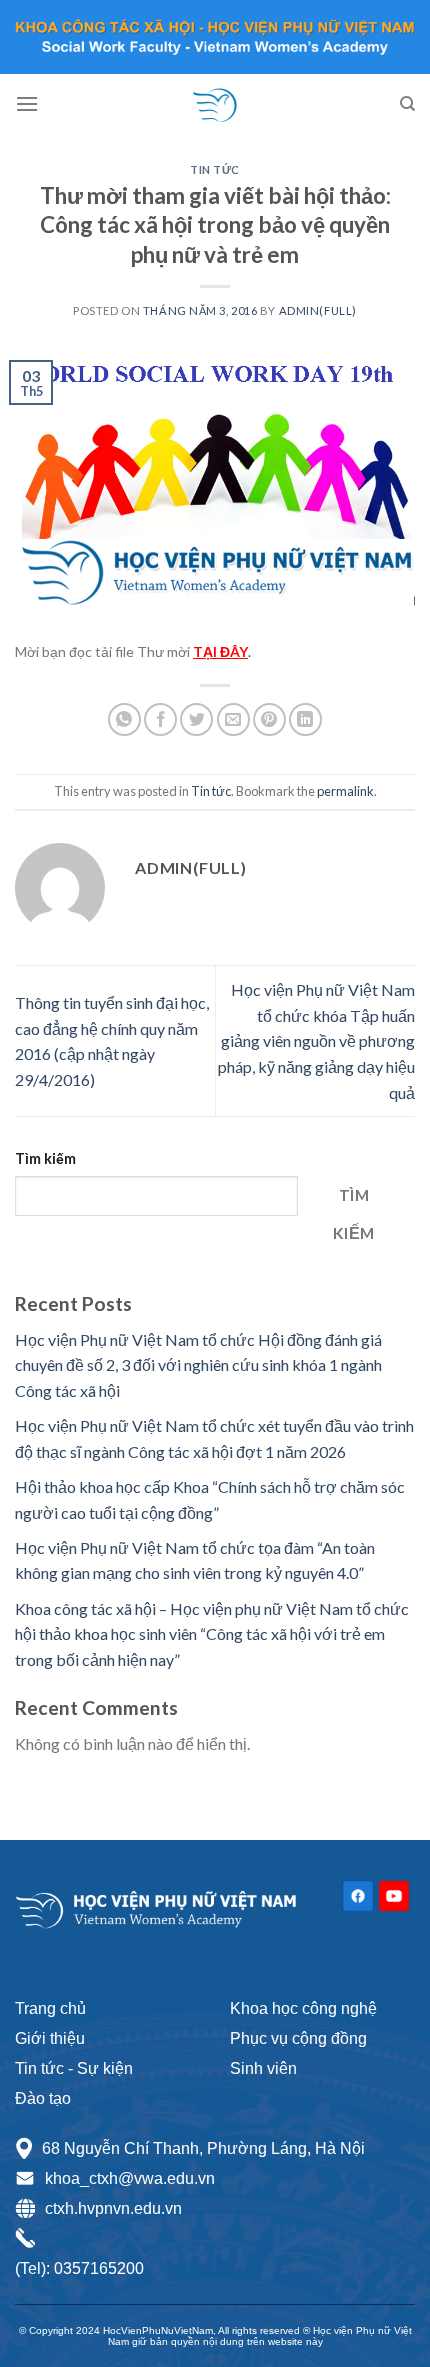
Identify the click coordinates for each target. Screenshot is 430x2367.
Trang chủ (50, 2008)
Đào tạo (43, 2098)
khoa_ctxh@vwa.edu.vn (130, 2178)
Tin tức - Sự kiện (74, 2068)
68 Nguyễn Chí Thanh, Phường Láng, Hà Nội (203, 2148)
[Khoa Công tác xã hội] (215, 104)
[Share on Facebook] (160, 719)
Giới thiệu (50, 2038)
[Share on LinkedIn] (305, 719)
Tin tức (215, 169)
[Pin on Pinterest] (269, 719)
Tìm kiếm (45, 1158)
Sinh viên (263, 2068)
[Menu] (27, 103)
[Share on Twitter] (196, 719)
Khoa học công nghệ (303, 2008)
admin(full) (318, 310)
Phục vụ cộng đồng (298, 2038)
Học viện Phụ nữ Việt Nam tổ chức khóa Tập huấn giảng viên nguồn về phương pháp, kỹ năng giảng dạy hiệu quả (316, 1040)
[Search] (407, 104)
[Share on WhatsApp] (124, 719)
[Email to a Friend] (233, 719)
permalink (345, 791)
